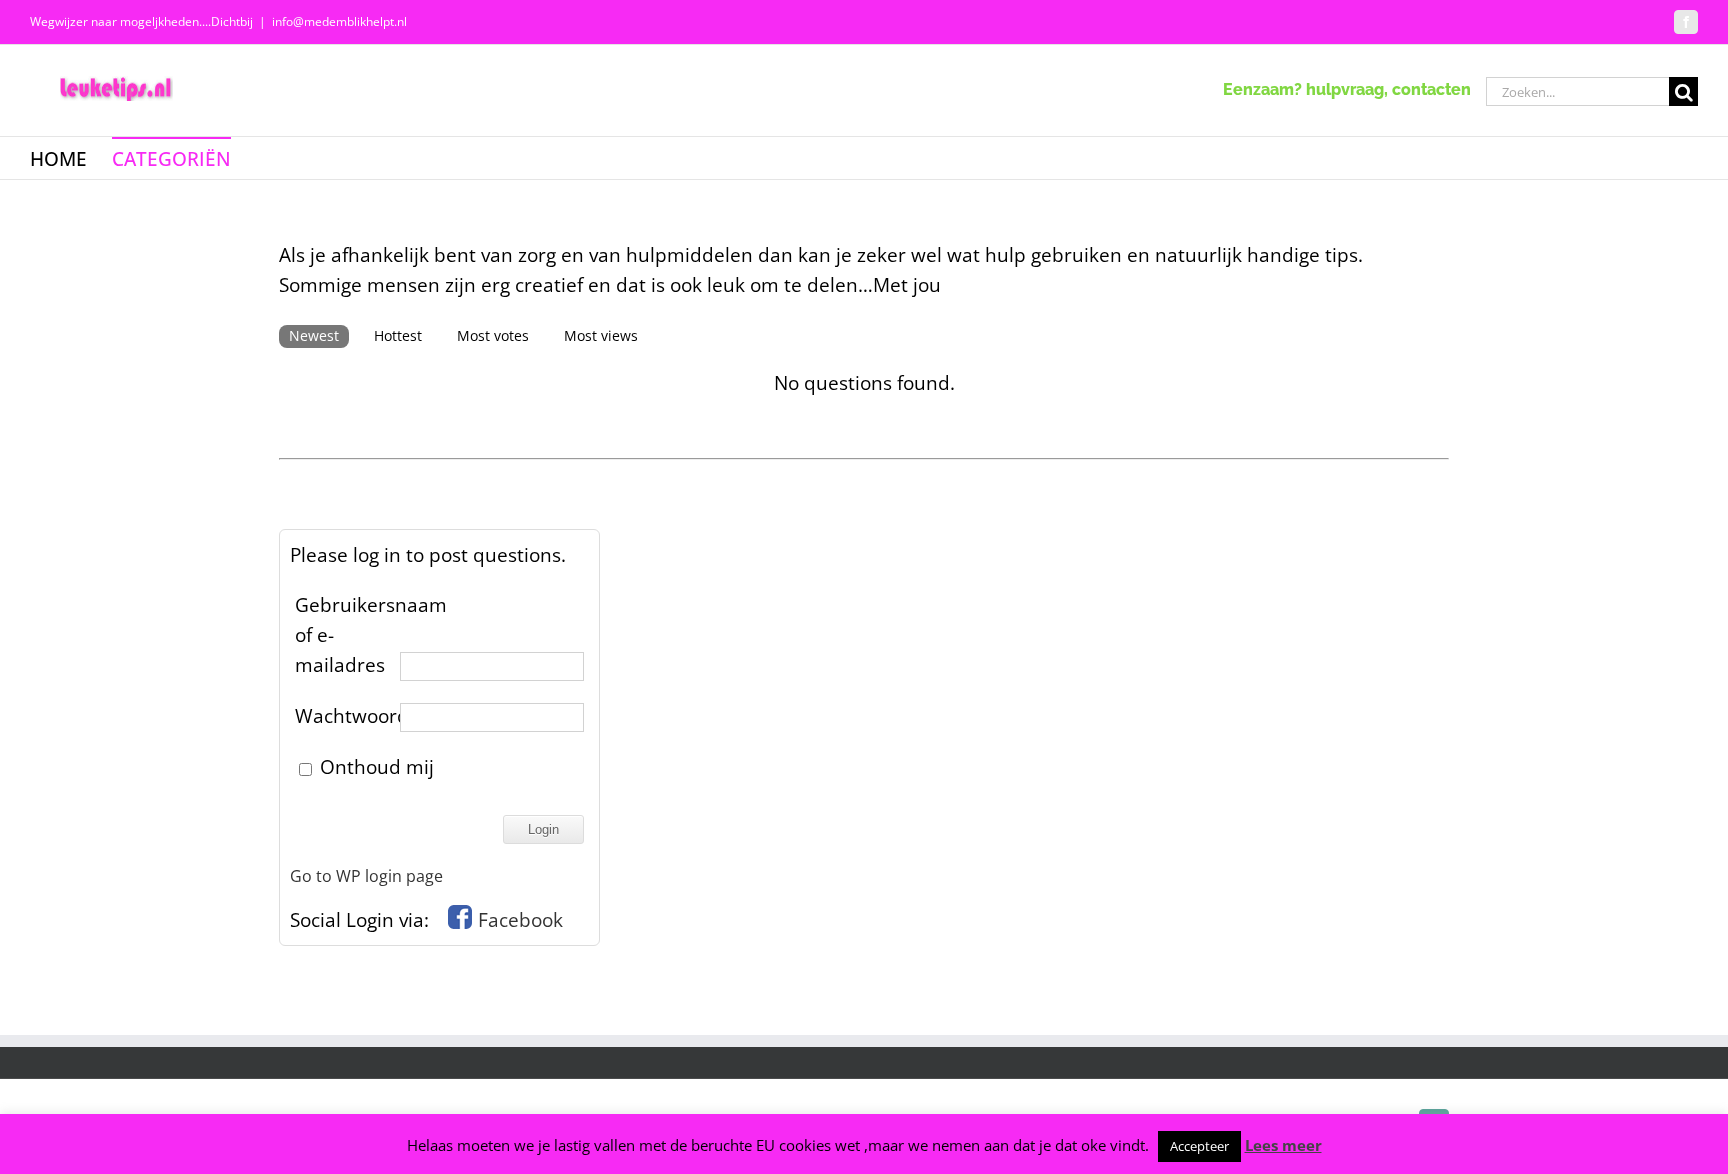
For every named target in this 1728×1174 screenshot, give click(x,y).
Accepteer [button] (1199, 1146)
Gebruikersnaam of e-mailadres (345, 635)
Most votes (493, 335)
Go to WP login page (366, 876)
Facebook (520, 920)
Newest (314, 335)
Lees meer (1283, 1145)
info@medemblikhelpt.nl (339, 21)
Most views (601, 335)
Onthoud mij (374, 767)
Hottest (398, 335)
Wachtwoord (345, 716)
